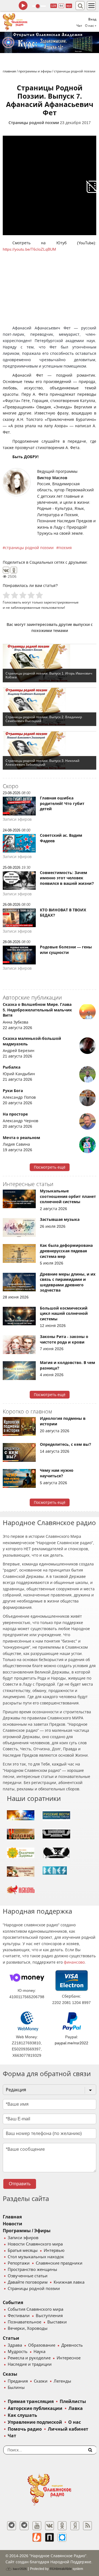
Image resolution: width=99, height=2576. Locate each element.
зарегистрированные (61, 602)
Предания (18, 2381)
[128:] (50, 42)
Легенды (62, 2381)
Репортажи (19, 2263)
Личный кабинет (68, 2429)
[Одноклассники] (14, 570)
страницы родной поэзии (29, 548)
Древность (72, 2345)
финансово (74, 1962)
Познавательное (24, 2322)
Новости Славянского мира (35, 2244)
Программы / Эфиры (27, 2231)
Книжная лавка (69, 2282)
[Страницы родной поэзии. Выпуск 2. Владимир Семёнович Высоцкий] (50, 707)
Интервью (54, 2250)
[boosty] (37, 2537)
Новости (13, 2224)
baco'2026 (19, 2569)
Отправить (20, 2184)
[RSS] (87, 2526)
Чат (79, 26)
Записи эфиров (23, 2238)
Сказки (41, 2381)
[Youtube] (37, 2526)
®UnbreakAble (61, 2569)
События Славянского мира (35, 2309)
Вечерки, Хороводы (28, 2328)
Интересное (69, 2358)
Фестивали (19, 2316)
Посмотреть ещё (50, 1167)
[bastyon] (62, 2537)
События (13, 2303)
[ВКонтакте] (6, 570)
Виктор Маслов (52, 478)
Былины (16, 2388)
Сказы (10, 2374)
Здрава (15, 2345)
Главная (12, 2217)
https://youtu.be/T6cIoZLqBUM (29, 249)
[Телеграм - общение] (24, 2526)
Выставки (57, 2322)
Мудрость (18, 2352)
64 (61, 6)
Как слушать (22, 2415)
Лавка (76, 2408)
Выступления (49, 2316)
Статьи (11, 2338)
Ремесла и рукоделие (29, 2358)
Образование (42, 2345)
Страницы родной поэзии (34, 123)
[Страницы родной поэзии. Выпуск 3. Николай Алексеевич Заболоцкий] (50, 751)
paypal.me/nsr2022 (71, 2043)
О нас (75, 2422)
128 (54, 6)
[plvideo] (50, 2537)
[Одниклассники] (62, 2526)
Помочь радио (25, 2429)
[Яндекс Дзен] (75, 2526)
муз (69, 6)
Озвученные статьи (28, 2276)
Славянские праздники (59, 2263)
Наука (39, 2352)
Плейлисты (73, 2401)
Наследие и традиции (30, 2364)
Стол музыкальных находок (36, 2257)
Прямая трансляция (31, 2401)
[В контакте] (50, 2526)
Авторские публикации (35, 2408)
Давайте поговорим (28, 2282)
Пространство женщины (32, 2270)
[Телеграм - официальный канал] (12, 2526)
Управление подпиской (35, 2422)
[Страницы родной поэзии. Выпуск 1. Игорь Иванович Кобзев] (50, 663)
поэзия (65, 548)
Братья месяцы (23, 2250)
